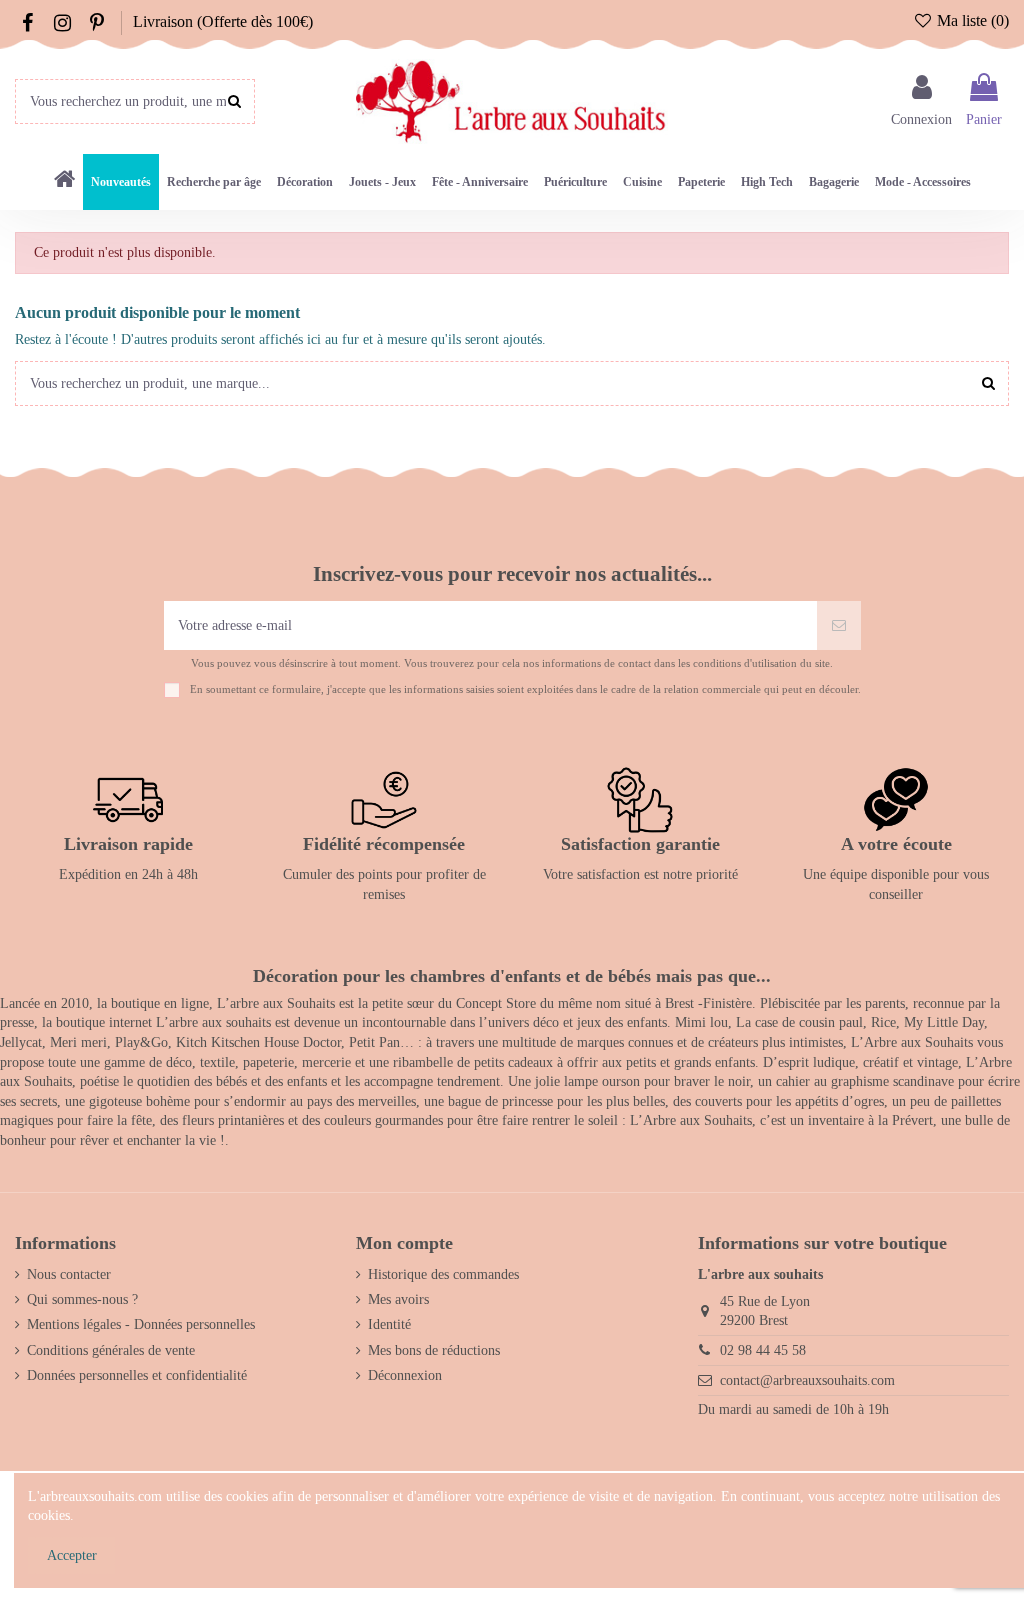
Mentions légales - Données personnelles (141, 1324)
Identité (389, 1324)
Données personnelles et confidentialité (137, 1375)
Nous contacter (69, 1274)
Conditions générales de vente (111, 1350)
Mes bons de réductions (434, 1350)
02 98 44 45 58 (763, 1350)
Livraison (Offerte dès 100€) (223, 21)
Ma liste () (971, 20)
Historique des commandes (443, 1274)
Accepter (72, 1555)
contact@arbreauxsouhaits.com (807, 1380)
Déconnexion (405, 1375)
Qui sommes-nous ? (82, 1299)
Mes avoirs (398, 1299)
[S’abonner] (839, 625)
